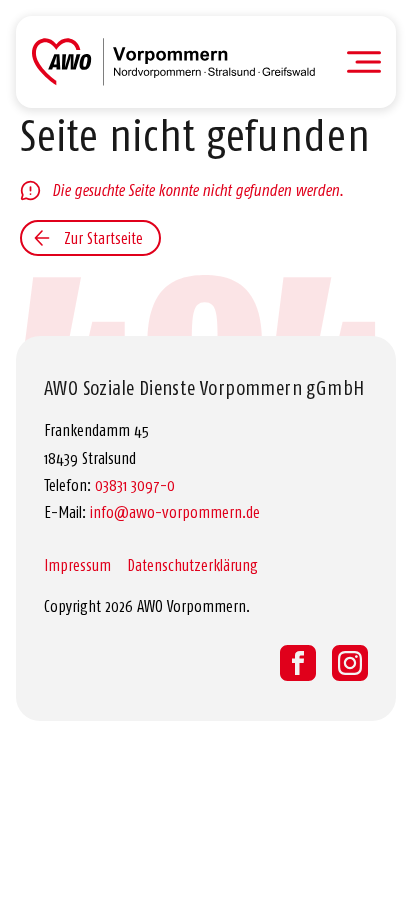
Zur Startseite (103, 238)
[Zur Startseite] (173, 62)
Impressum (77, 565)
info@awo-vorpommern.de (175, 512)
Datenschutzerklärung (192, 565)
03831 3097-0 (135, 485)
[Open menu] (364, 62)
